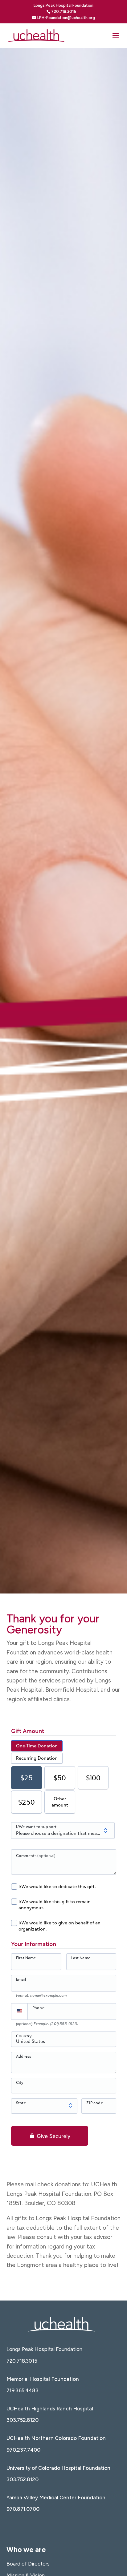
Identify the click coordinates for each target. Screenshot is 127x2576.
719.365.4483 (23, 2390)
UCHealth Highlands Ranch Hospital (50, 2409)
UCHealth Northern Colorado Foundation (56, 2438)
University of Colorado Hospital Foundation (58, 2468)
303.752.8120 (23, 2420)
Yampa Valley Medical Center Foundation (56, 2498)
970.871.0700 (23, 2509)
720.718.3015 (22, 2361)
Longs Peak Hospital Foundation (44, 2349)
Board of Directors (28, 2564)
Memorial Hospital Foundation (43, 2379)
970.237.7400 (23, 2450)
